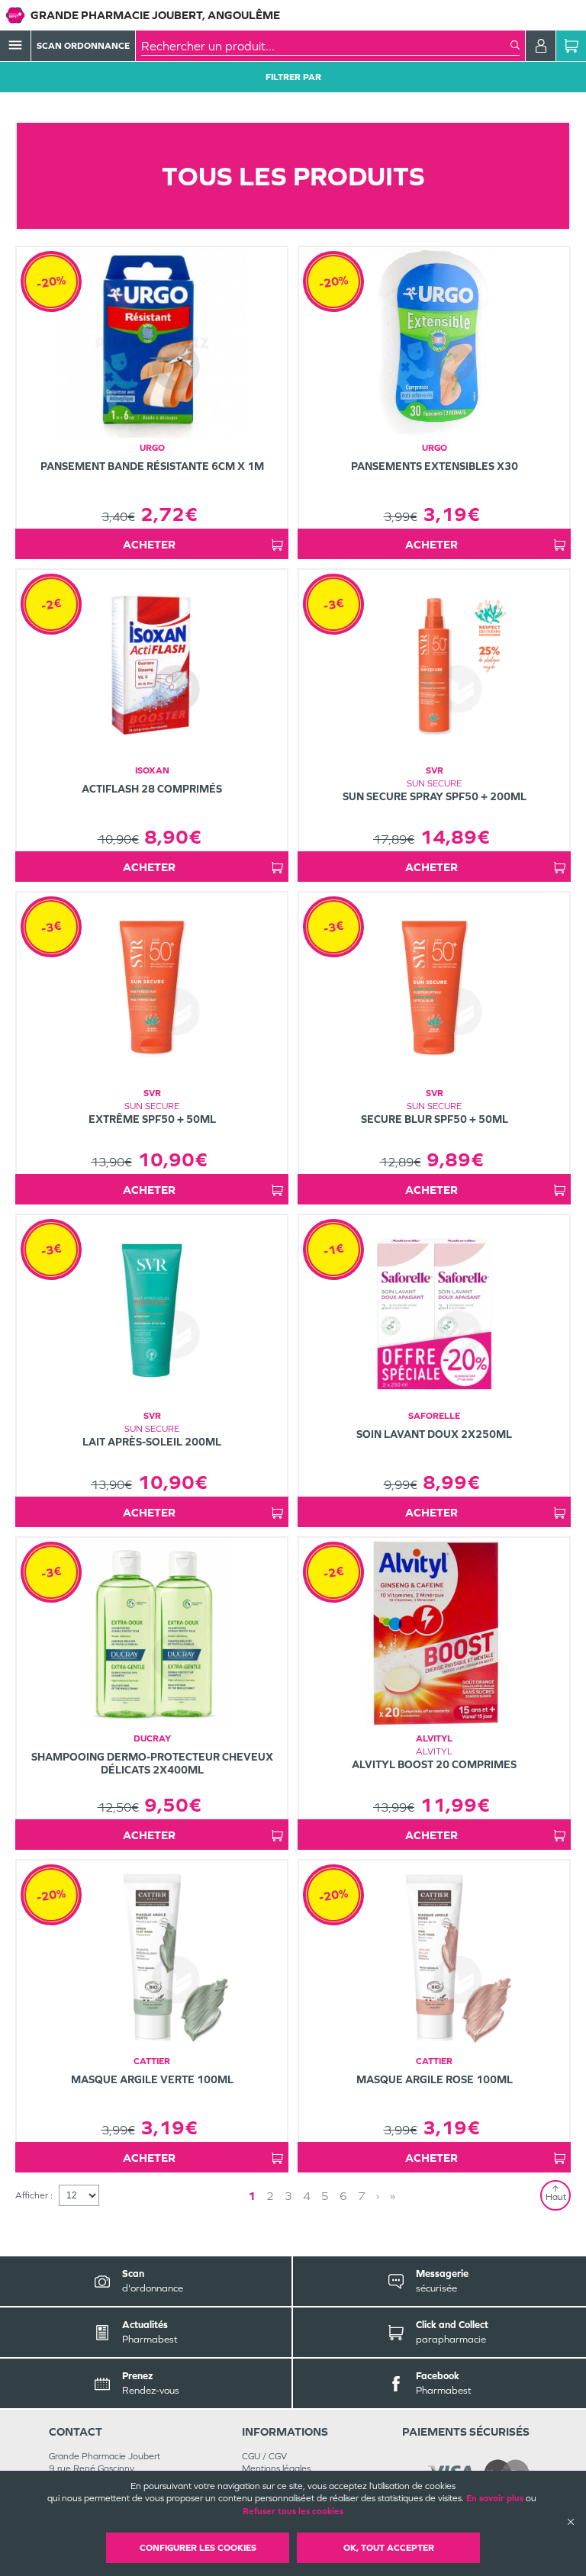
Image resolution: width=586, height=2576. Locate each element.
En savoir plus (495, 2498)
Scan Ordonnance (83, 46)
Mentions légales (276, 2468)
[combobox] (326, 46)
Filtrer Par (293, 77)
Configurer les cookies (198, 2548)
